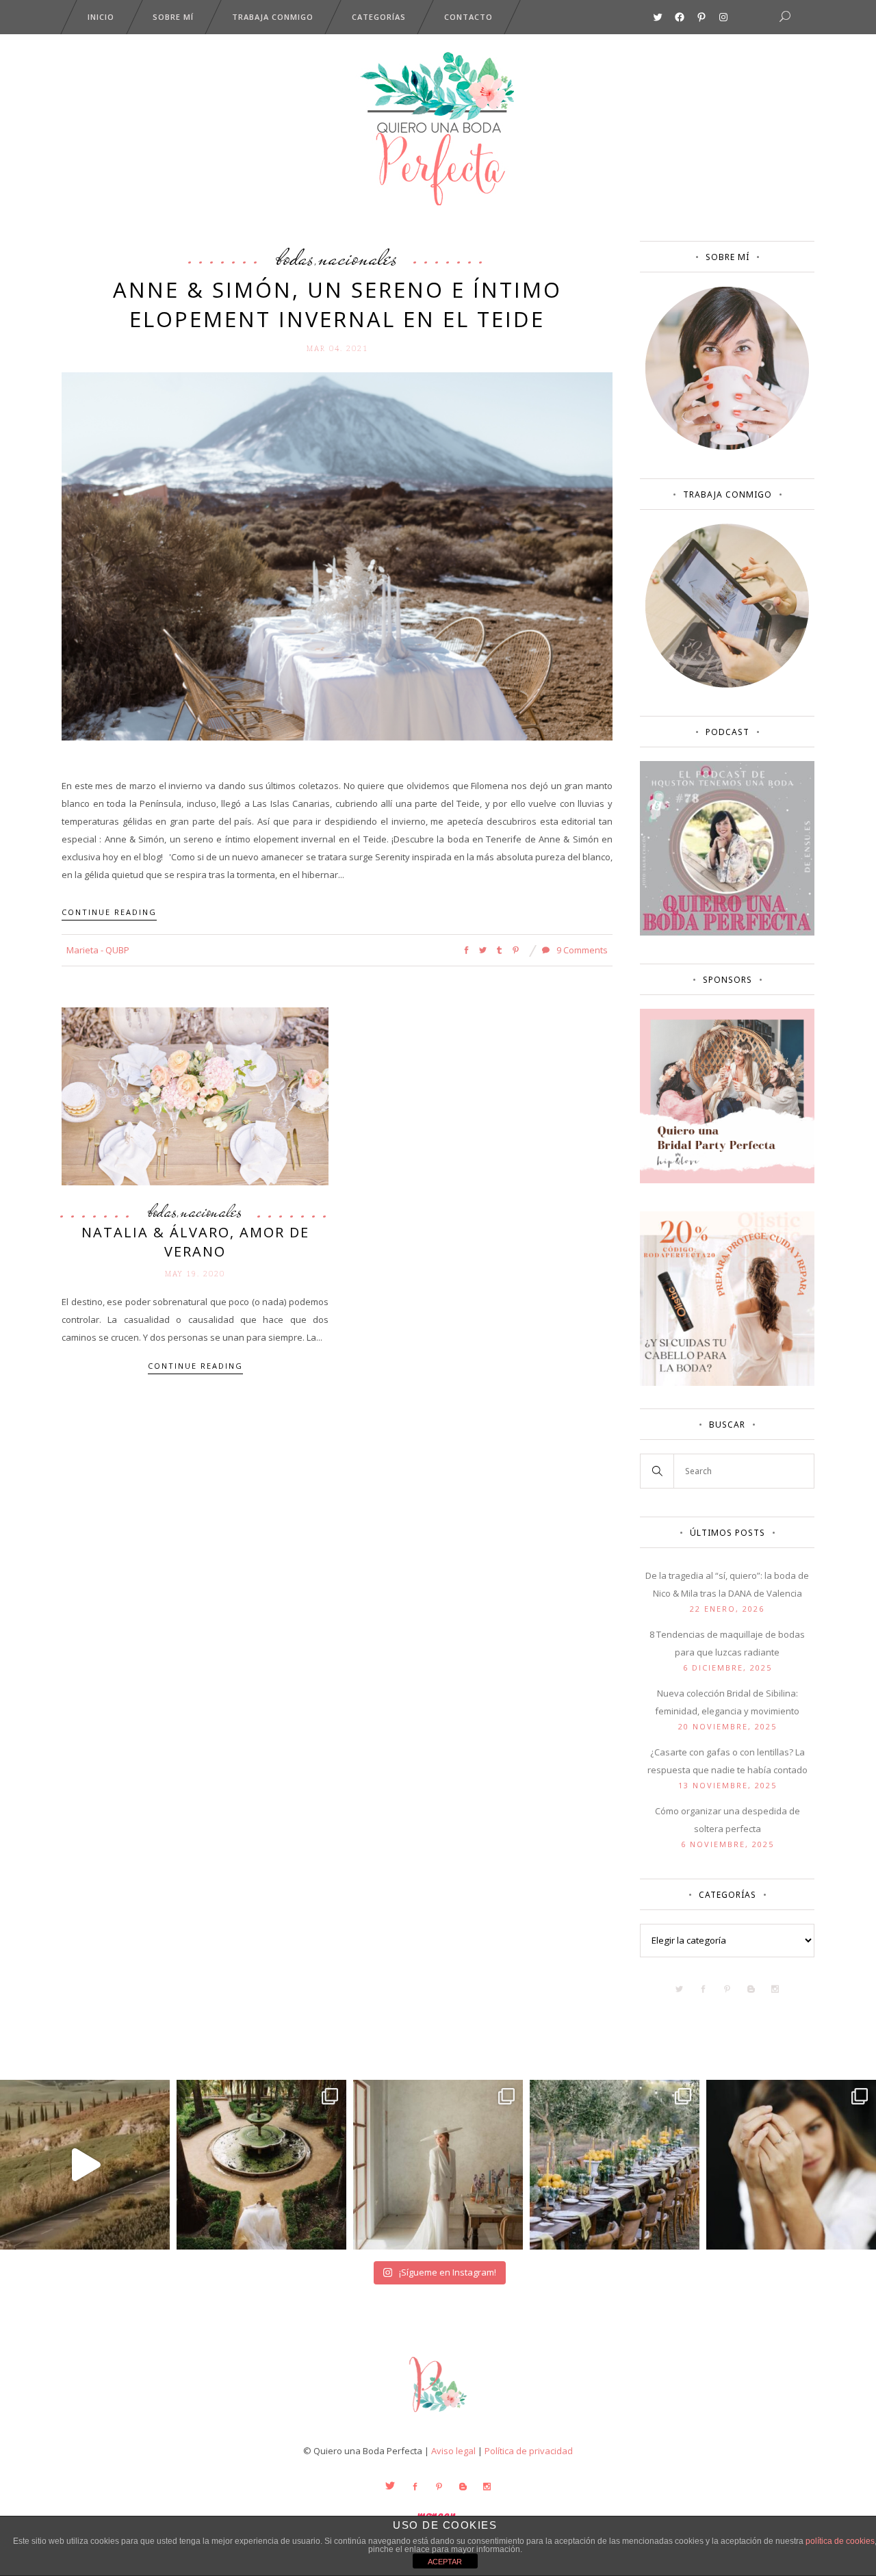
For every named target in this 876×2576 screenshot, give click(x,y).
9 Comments (581, 950)
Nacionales (358, 257)
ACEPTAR (445, 2562)
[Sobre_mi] (727, 447)
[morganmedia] (438, 2415)
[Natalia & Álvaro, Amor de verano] (195, 1096)
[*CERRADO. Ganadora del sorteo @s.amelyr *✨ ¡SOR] (791, 2165)
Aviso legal (453, 2451)
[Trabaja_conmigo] (727, 684)
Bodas (295, 257)
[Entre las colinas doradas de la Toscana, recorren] (85, 2165)
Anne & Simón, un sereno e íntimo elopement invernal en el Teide (337, 304)
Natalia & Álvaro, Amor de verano (195, 1242)
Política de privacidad (529, 2451)
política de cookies (840, 2541)
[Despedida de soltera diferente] (727, 1180)
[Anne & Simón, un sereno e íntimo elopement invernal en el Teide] (337, 555)
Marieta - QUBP (98, 950)
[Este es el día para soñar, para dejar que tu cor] (261, 2165)
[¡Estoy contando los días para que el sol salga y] (615, 2165)
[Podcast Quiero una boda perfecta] (727, 932)
